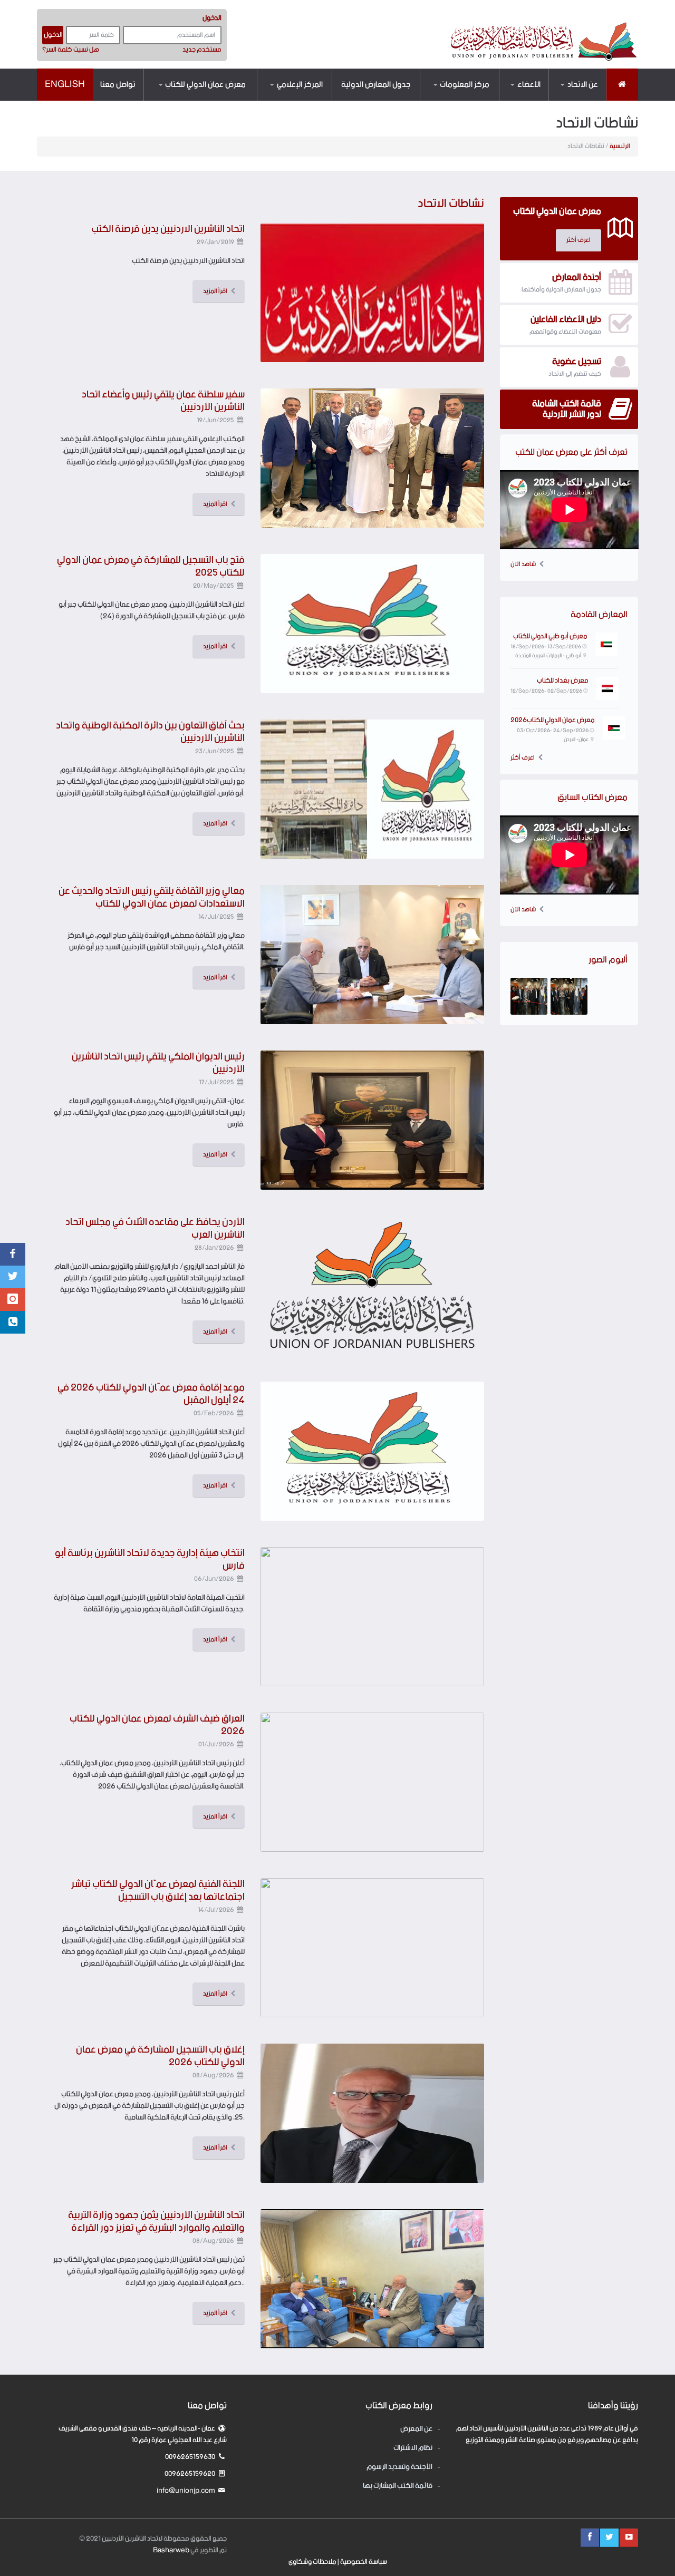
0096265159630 (191, 2457)
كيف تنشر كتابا (467, 100)
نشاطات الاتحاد (300, 99)
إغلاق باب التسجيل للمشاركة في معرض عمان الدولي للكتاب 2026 (160, 2056)
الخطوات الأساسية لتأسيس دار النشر (448, 99)
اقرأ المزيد (215, 291)
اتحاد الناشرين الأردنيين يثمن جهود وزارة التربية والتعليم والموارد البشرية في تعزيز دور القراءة (156, 2222)
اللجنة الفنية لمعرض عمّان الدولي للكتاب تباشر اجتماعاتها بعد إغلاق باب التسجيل (158, 1890)
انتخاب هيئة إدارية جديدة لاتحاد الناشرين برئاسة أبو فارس (150, 1559)
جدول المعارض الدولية (376, 85)
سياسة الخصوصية (364, 2562)
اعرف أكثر (523, 758)
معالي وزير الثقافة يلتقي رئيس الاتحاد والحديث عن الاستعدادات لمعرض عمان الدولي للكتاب (152, 897)
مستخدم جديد (202, 50)
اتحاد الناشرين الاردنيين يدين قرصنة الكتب (168, 229)
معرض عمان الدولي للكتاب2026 (553, 720)
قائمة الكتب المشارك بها (398, 2486)
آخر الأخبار (308, 100)
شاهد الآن (523, 565)
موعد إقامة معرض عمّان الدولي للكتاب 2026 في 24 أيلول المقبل (151, 1394)
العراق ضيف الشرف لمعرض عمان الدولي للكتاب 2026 (157, 1725)
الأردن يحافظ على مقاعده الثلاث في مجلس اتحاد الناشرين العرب (155, 1228)
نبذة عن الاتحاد (575, 100)
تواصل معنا (118, 85)
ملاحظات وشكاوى (312, 2562)
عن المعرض (229, 100)
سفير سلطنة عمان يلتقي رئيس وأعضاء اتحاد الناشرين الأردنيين (163, 401)
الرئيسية (620, 146)
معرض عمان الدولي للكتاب (205, 85)
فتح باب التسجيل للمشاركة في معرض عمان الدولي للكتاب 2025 (151, 566)
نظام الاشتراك (224, 99)
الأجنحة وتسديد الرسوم (399, 2467)
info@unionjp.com (186, 2491)
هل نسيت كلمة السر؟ (71, 50)
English (65, 84)
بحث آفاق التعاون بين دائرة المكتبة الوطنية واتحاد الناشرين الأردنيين (150, 732)
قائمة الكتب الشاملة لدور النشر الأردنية (507, 97)
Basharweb (171, 2550)
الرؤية (586, 99)
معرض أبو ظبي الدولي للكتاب (550, 636)
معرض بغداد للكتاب (563, 681)
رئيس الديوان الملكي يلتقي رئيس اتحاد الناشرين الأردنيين (158, 1063)
